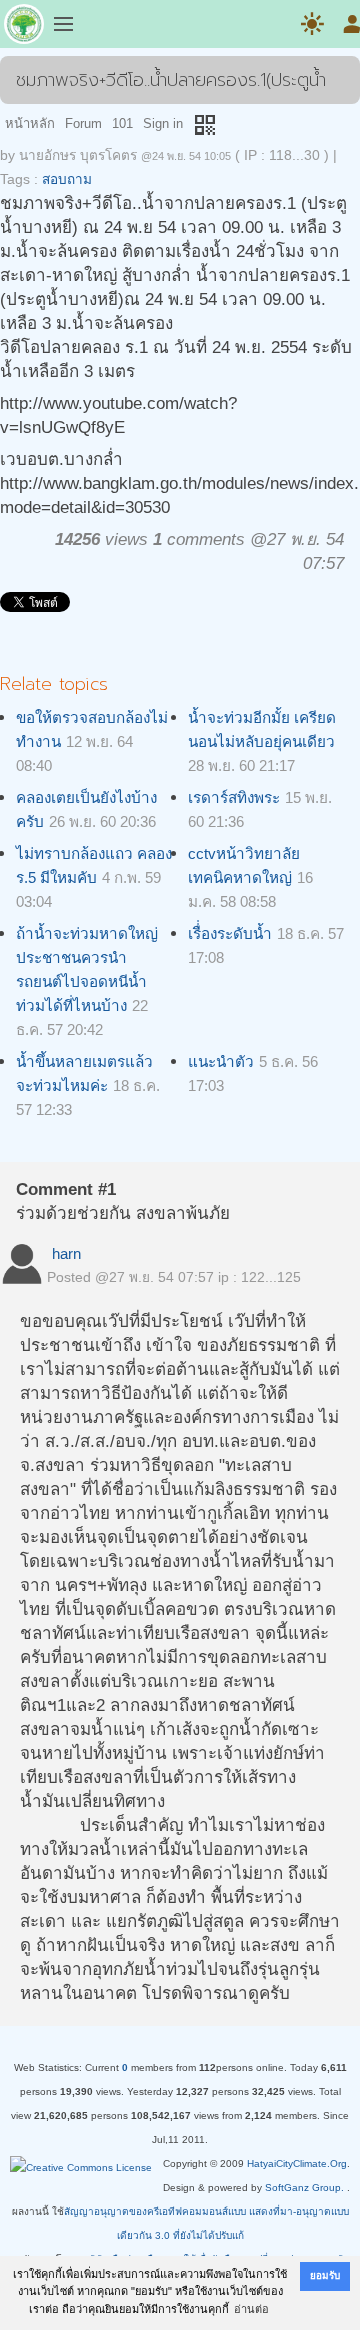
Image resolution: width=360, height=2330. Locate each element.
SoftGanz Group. (304, 2187)
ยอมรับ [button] (325, 2275)
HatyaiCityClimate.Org (297, 2163)
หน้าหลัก (30, 123)
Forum (83, 123)
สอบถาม (67, 179)
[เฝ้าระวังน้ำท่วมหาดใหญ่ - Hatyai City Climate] (24, 28)
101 (122, 123)
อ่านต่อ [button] (251, 2309)
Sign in (163, 123)
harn (66, 1253)
